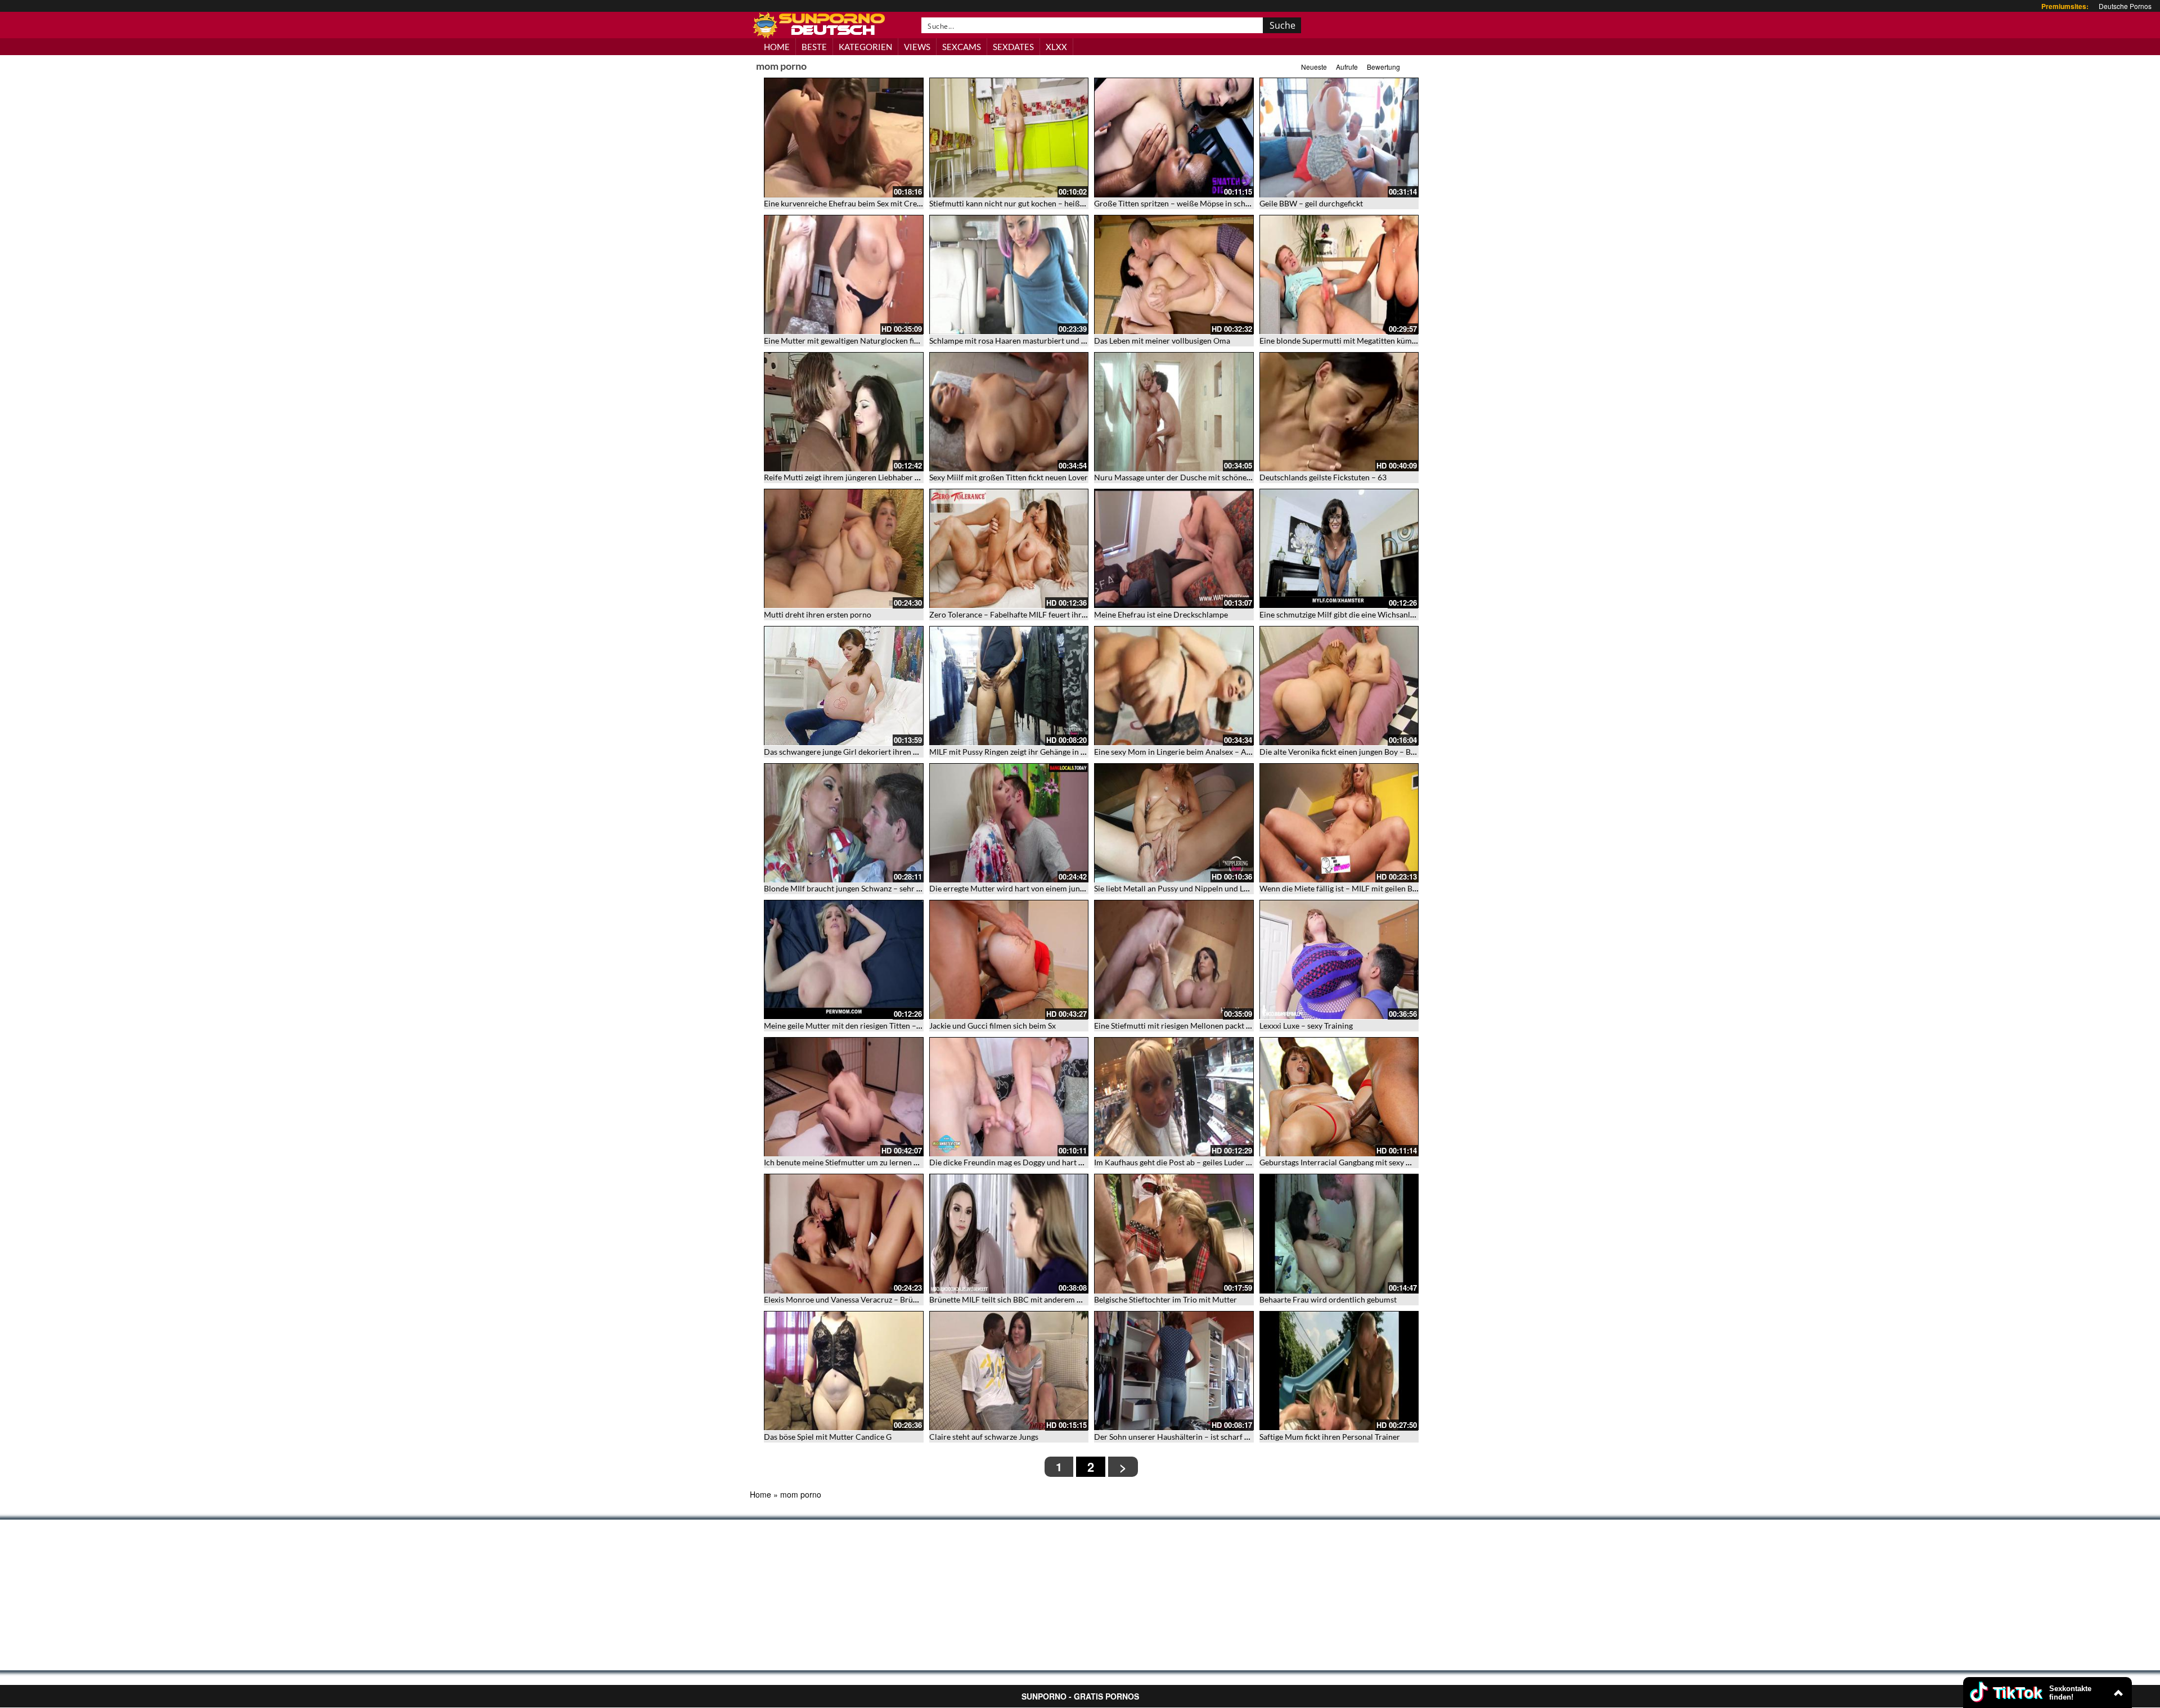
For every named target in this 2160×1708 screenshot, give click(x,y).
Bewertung (1383, 67)
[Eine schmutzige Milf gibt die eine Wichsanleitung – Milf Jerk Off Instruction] (1339, 549)
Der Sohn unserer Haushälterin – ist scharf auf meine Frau (1195, 1437)
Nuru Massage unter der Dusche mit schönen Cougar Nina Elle (1203, 477)
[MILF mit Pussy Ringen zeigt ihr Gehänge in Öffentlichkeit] (1009, 686)
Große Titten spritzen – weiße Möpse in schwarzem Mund (1195, 203)
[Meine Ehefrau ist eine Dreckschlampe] (1174, 549)
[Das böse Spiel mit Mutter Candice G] (844, 1371)
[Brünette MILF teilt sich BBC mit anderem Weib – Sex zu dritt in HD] (1009, 1234)
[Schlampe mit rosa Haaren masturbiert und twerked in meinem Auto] (1009, 275)
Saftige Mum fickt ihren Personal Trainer (1330, 1437)
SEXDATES (1013, 47)
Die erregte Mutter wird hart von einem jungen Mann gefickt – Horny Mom (1059, 888)
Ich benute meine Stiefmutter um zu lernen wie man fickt (862, 1162)
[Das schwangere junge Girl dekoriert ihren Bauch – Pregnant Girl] (844, 686)
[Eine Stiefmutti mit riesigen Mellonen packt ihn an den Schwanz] (1174, 960)
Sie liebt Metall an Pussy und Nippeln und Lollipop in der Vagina (1205, 888)
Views (917, 47)
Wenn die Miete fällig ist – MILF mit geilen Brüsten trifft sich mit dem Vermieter (1398, 888)
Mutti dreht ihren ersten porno (818, 614)
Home (760, 1494)
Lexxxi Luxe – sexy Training (1306, 1026)
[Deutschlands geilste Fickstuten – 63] (1339, 412)
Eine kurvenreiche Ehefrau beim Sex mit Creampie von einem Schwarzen (890, 203)
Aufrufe (1347, 67)
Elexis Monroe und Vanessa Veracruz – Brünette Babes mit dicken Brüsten (892, 1299)
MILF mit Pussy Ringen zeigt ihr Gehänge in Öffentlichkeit (1029, 752)
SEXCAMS (962, 47)
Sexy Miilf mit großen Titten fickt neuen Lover (1009, 477)
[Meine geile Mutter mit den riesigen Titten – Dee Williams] (844, 960)
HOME (777, 47)
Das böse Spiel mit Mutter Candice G (828, 1437)
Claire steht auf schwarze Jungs (984, 1437)
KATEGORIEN (865, 47)
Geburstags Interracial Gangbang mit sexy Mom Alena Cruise (1365, 1162)
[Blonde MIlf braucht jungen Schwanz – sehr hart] (844, 823)
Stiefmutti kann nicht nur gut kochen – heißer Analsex (1023, 203)
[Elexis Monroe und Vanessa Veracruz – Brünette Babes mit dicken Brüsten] (844, 1234)
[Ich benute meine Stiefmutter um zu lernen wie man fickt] (844, 1097)
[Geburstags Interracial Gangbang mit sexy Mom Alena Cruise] (1339, 1097)
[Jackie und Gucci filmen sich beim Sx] (1009, 960)
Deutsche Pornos (2125, 6)
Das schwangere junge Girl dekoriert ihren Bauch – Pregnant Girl (877, 752)
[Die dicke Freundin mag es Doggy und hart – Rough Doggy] (1009, 1097)
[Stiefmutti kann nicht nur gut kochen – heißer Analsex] (1009, 138)
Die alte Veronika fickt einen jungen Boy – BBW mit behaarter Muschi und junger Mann (1411, 752)
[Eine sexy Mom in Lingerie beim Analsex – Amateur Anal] (1174, 686)
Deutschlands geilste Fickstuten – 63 (1323, 477)
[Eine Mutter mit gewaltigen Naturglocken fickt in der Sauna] (844, 275)
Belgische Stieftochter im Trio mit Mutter (1165, 1299)
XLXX (1056, 47)
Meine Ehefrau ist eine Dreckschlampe (1161, 614)
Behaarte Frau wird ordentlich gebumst (1328, 1299)
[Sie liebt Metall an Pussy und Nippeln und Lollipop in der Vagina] (1174, 823)
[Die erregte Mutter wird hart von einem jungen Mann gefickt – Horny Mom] (1009, 823)
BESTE (814, 47)
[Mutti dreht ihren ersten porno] (844, 549)
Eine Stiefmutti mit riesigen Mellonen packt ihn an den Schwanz (1204, 1026)
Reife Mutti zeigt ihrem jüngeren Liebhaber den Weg (854, 477)
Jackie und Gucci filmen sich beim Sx (993, 1026)
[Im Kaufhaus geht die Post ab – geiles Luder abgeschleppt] (1174, 1097)
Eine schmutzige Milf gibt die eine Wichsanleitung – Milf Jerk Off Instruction (1392, 614)
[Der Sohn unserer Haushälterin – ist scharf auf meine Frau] (1174, 1371)
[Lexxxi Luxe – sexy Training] (1339, 960)
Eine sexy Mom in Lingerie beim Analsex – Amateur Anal (1192, 752)
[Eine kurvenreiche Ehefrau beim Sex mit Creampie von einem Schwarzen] (844, 138)
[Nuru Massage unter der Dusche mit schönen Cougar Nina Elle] (1174, 412)
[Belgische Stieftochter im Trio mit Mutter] (1174, 1234)
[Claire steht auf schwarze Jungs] (1009, 1371)
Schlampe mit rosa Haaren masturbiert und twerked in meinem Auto (1048, 341)
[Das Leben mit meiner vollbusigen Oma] (1174, 275)
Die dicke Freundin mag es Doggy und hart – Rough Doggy (1030, 1162)
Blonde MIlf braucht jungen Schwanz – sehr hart (847, 888)
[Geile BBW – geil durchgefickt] (1339, 138)
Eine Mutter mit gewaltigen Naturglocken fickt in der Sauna (867, 341)
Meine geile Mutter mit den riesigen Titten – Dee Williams (864, 1026)
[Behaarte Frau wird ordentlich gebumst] (1339, 1234)
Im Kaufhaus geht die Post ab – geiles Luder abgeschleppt (1193, 1162)
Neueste (1314, 67)
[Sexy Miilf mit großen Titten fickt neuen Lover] (1009, 412)
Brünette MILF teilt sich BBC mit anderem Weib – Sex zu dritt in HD (1047, 1299)
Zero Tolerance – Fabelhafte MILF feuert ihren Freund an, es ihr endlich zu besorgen (1075, 614)
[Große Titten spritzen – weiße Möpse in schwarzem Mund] (1174, 138)
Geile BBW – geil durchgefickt (1311, 203)
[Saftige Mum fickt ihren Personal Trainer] (1339, 1371)
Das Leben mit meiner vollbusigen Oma (1162, 341)
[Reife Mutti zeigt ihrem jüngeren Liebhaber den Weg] (844, 412)
